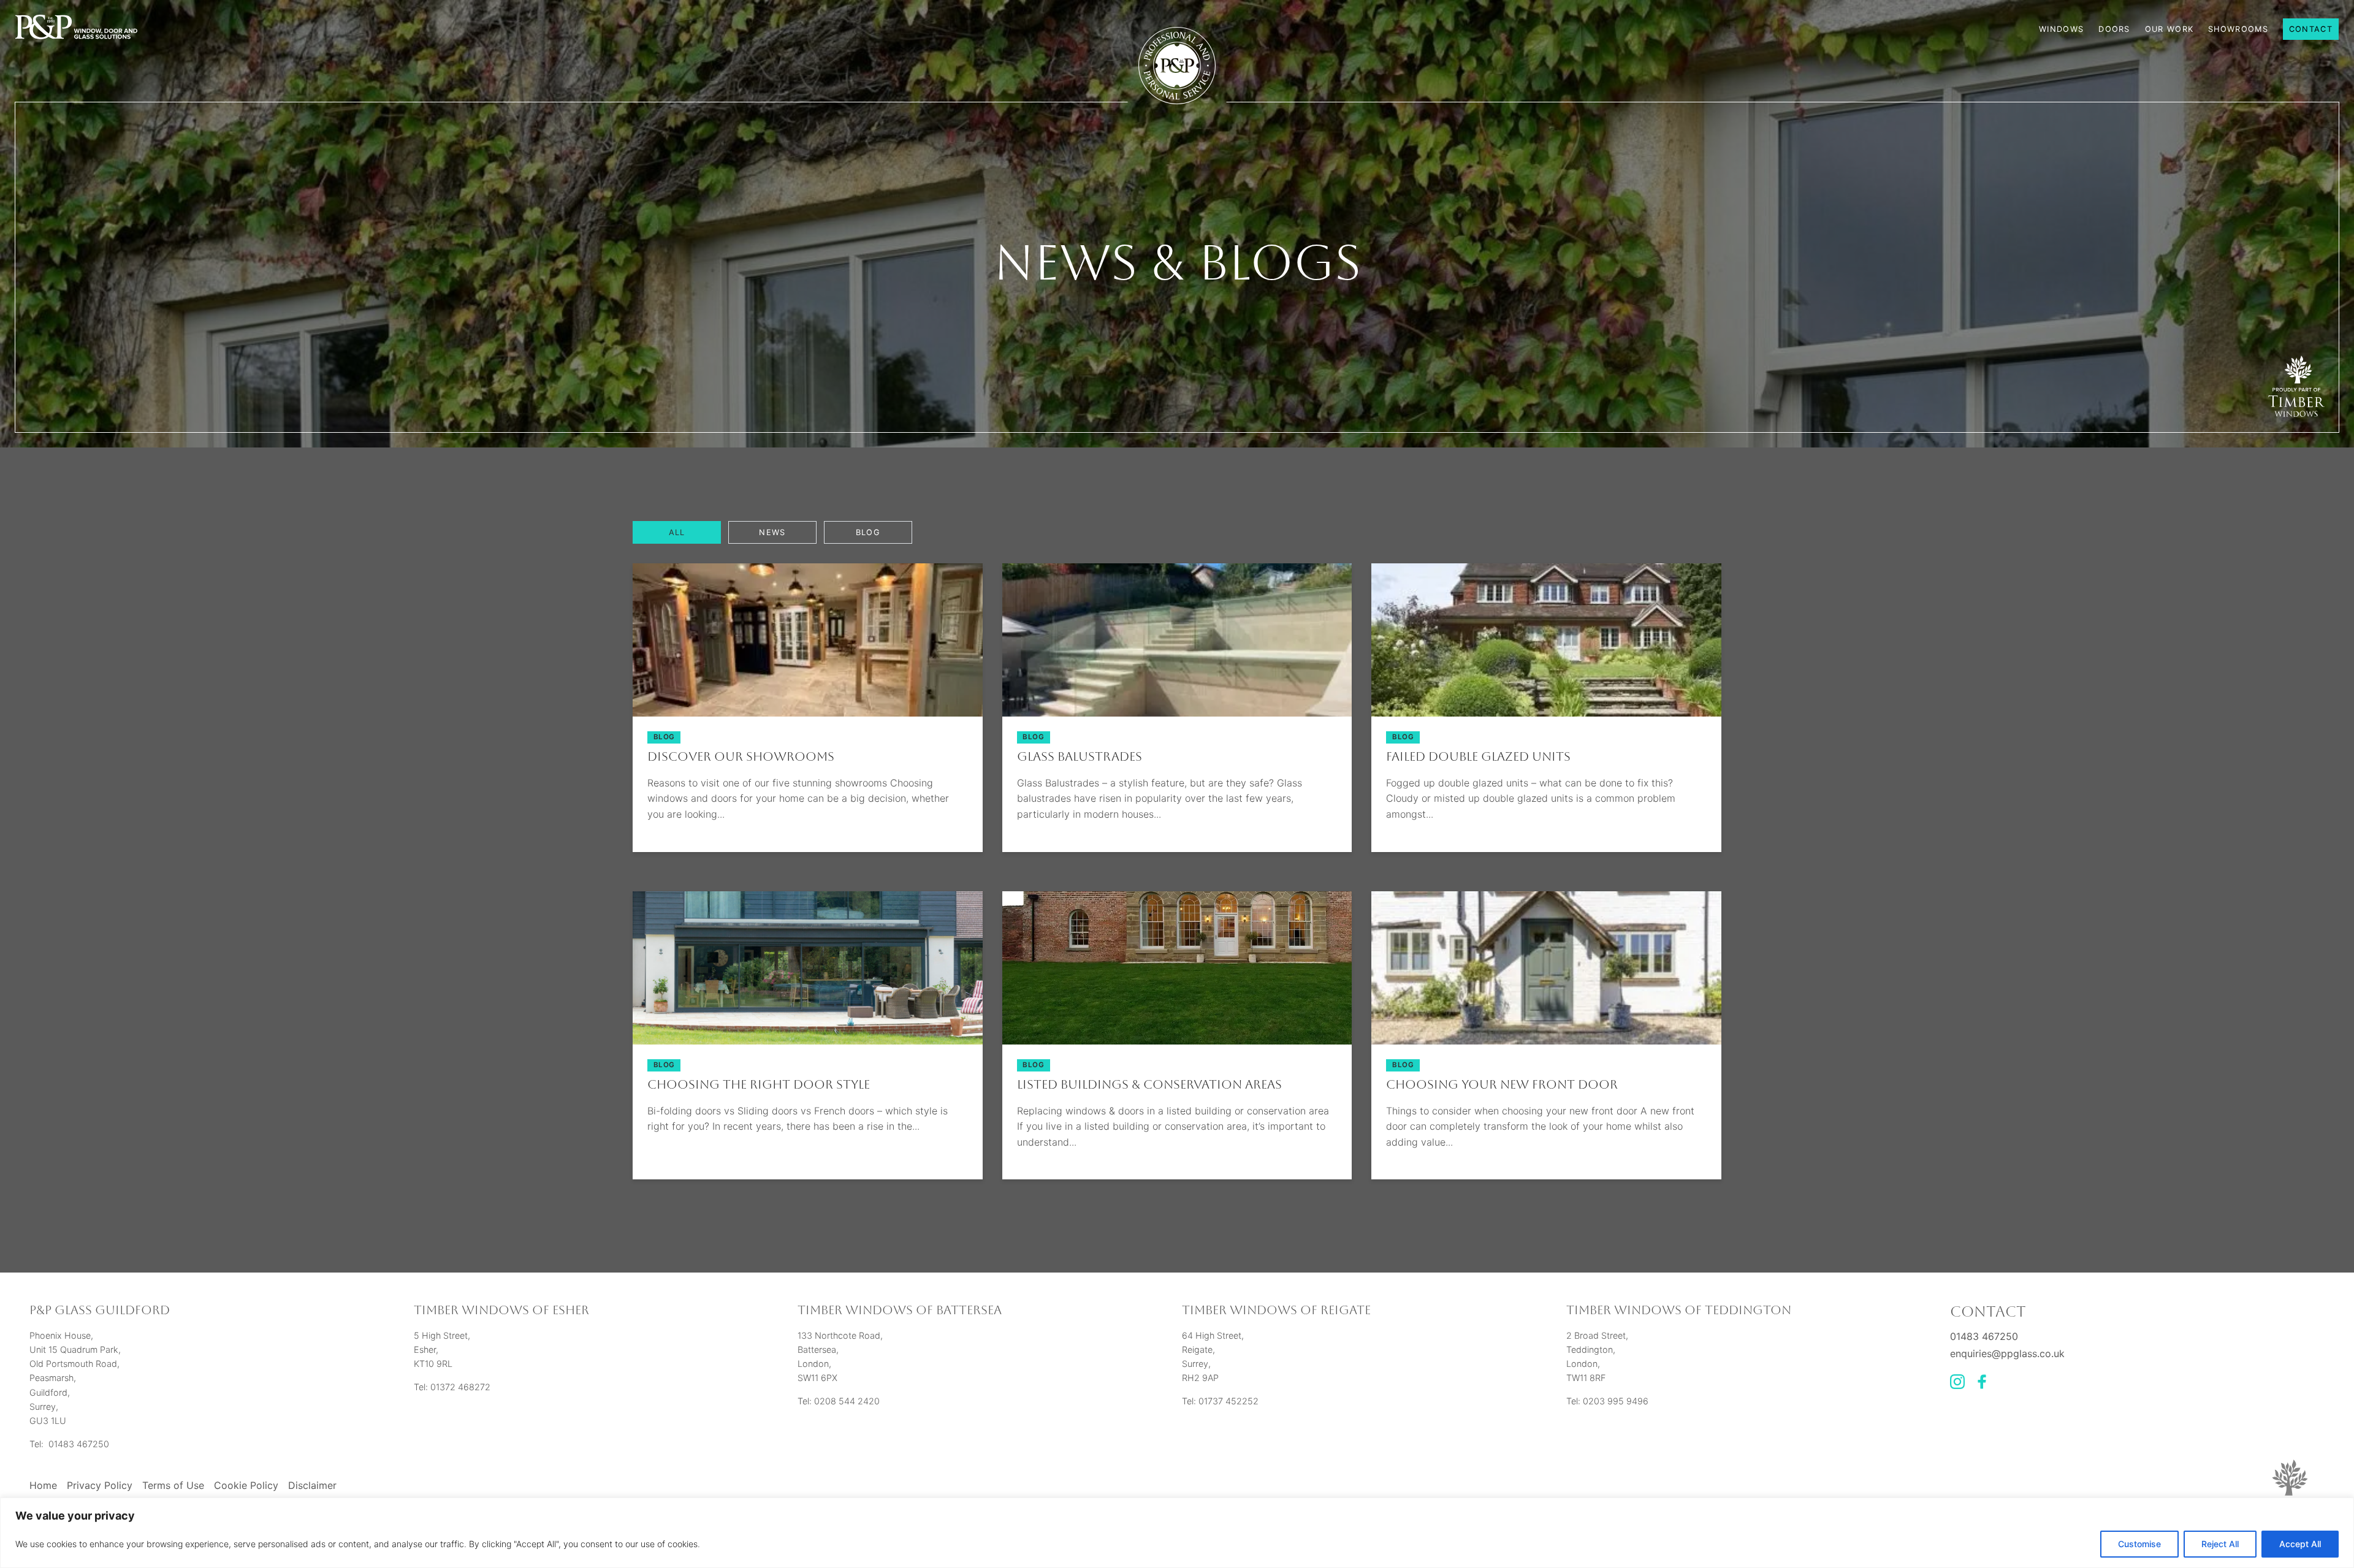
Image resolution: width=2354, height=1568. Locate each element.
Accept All (2300, 1544)
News (772, 532)
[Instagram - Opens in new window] (1957, 1385)
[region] (1177, 1533)
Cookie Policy (246, 1485)
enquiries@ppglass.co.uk (2007, 1353)
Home (43, 1485)
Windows (2061, 29)
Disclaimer (312, 1485)
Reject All (2220, 1544)
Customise (2139, 1544)
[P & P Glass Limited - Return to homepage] (76, 28)
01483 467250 (1984, 1336)
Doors (2114, 29)
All (677, 532)
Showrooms (2238, 29)
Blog (868, 532)
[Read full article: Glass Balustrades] (1177, 713)
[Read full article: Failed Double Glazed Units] (1546, 713)
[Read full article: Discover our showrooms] (808, 713)
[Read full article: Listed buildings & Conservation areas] (1177, 1041)
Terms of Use (173, 1485)
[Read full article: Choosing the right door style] (808, 1041)
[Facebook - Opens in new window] (1982, 1385)
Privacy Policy (100, 1485)
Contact (2311, 29)
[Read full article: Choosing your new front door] (1546, 1041)
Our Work (2169, 29)
